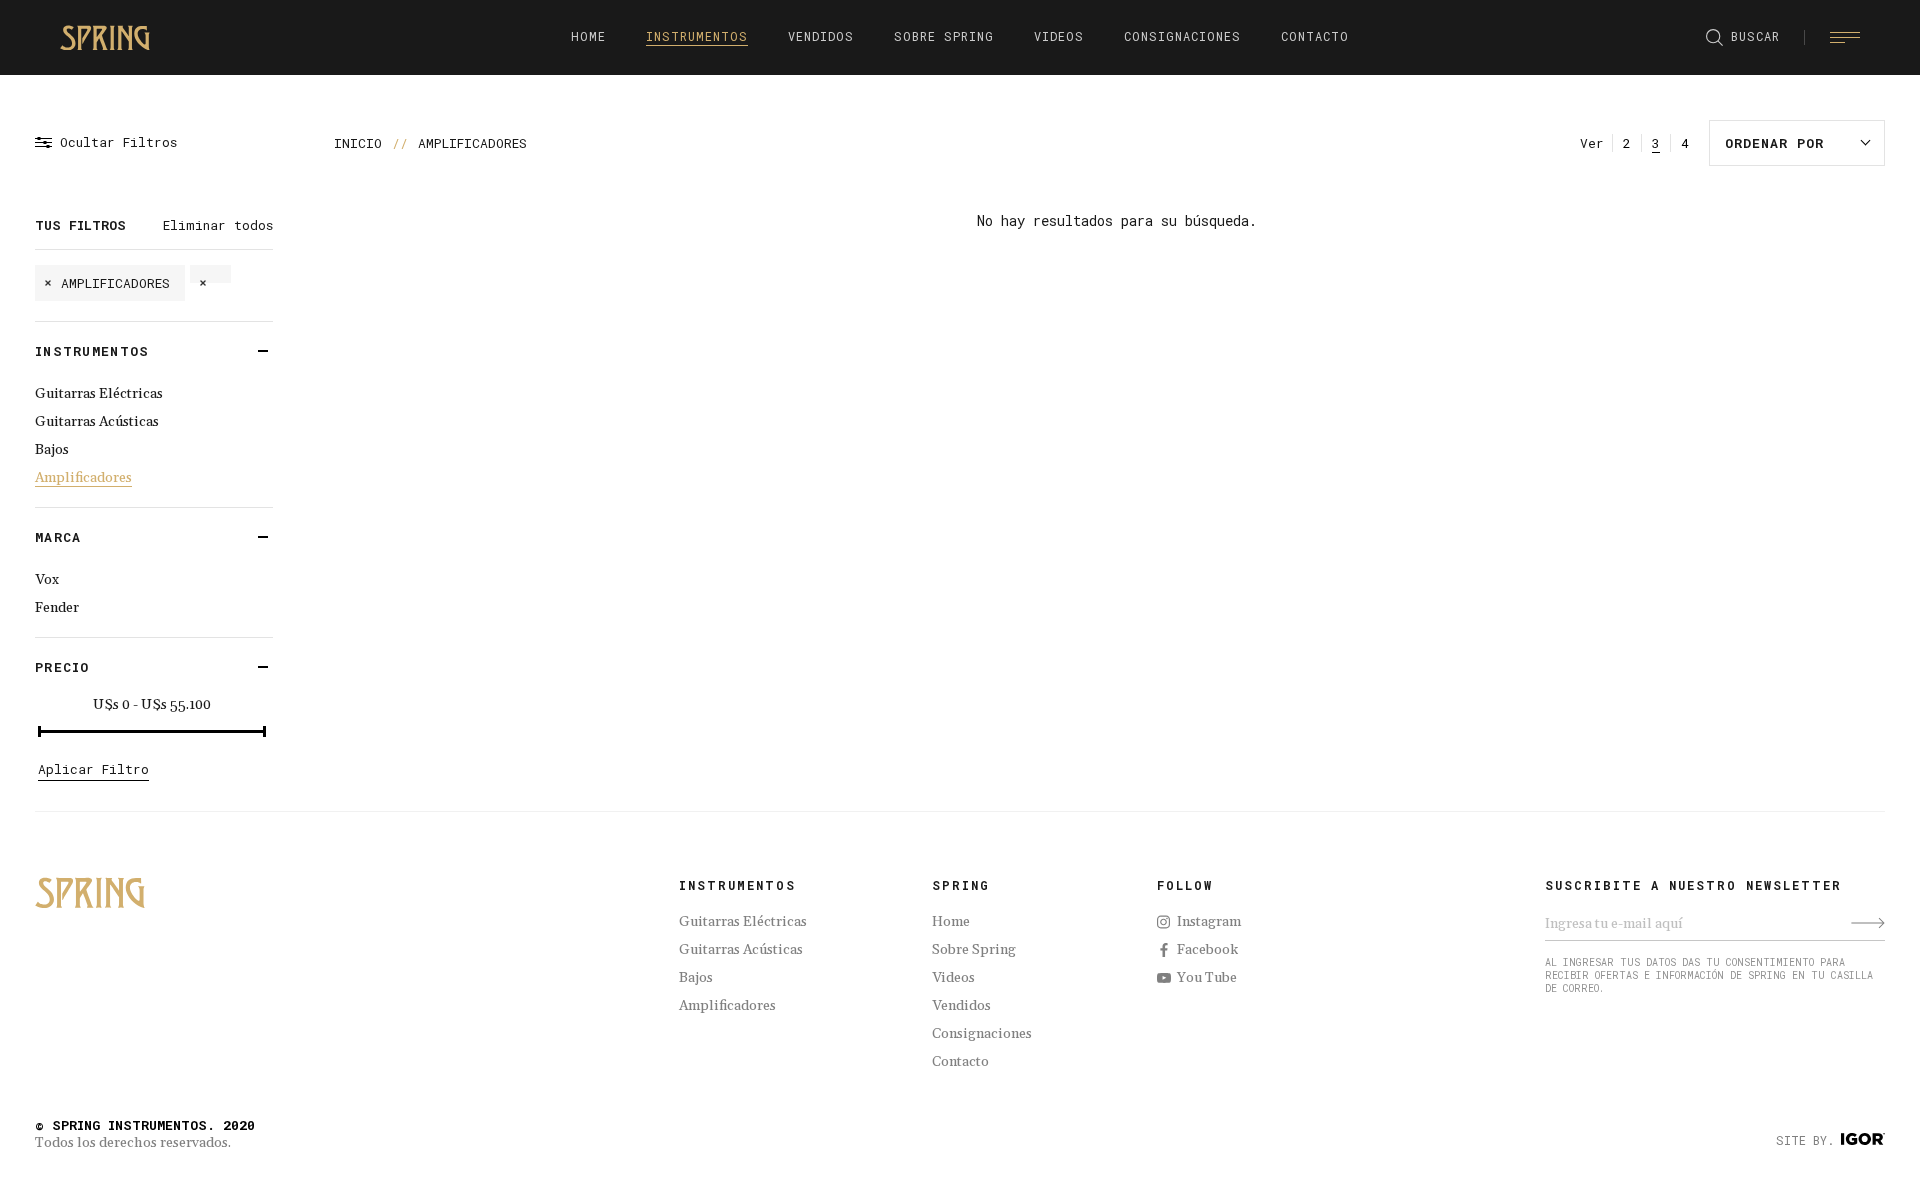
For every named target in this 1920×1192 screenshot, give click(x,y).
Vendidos (961, 1006)
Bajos (52, 450)
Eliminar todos (218, 225)
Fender (57, 608)
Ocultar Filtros (118, 142)
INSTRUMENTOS (697, 36)
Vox (47, 580)
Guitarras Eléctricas (99, 394)
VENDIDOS (821, 36)
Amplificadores (83, 478)
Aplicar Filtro (93, 769)
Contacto (960, 1062)
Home (951, 922)
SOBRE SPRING (944, 36)
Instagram (1209, 922)
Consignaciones (982, 1034)
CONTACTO (1315, 36)
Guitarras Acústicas (97, 422)
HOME (588, 36)
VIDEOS (1059, 36)
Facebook (1207, 950)
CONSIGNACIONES (1182, 36)
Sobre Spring (974, 950)
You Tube (1207, 978)
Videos (953, 978)
